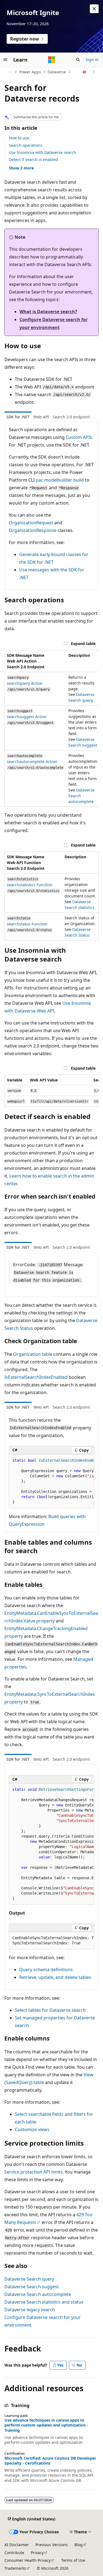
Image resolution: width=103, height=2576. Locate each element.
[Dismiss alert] (94, 9)
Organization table (33, 1354)
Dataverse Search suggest (32, 2287)
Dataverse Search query (29, 2279)
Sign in (92, 60)
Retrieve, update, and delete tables (55, 1977)
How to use (19, 138)
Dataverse (57, 72)
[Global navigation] (5, 60)
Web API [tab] (41, 417)
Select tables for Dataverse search (50, 2010)
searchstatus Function (27, 924)
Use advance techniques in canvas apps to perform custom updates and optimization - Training (46, 2425)
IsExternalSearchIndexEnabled (36, 1377)
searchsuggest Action (27, 717)
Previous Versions (52, 2545)
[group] (51, 728)
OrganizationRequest (31, 523)
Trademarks (15, 2568)
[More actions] (94, 72)
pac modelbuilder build (60, 480)
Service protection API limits (34, 2172)
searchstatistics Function (30, 885)
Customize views (32, 2129)
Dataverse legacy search (30, 2310)
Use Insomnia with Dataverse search (42, 152)
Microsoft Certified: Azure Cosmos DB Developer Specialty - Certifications (50, 2461)
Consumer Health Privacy (27, 2560)
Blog (79, 2545)
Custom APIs (79, 437)
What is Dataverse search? (48, 312)
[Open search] (78, 60)
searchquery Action (25, 683)
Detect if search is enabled (33, 159)
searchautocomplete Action (32, 762)
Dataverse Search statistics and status (44, 2302)
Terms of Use (73, 2560)
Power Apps (30, 72)
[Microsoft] (52, 60)
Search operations (26, 145)
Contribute (14, 2553)
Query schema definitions (46, 1970)
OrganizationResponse (33, 530)
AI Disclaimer (17, 2545)
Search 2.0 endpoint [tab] (71, 417)
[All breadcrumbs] (9, 72)
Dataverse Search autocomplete (38, 2294)
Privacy (37, 2553)
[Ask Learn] (84, 72)
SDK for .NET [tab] (18, 417)
